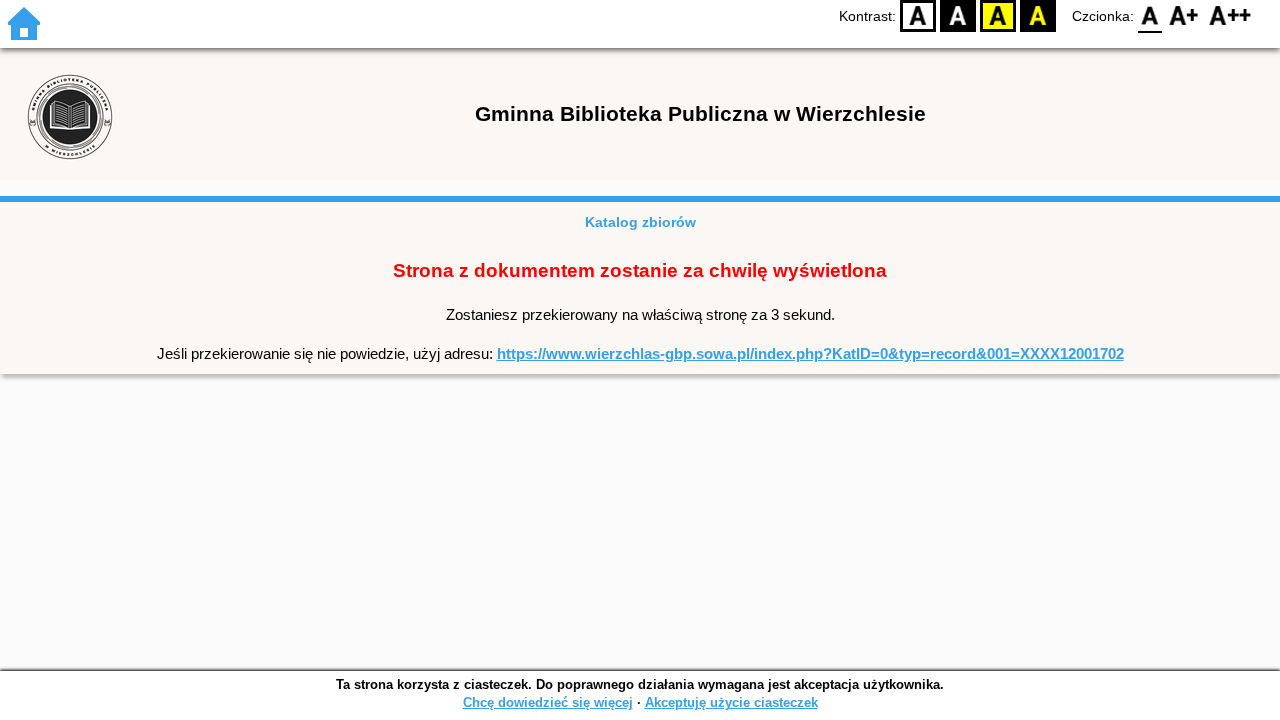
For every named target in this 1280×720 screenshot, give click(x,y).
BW (958, 15)
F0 (1150, 15)
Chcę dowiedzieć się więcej (548, 702)
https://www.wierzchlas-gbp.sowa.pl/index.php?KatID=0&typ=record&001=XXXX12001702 (810, 353)
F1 (1184, 15)
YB (998, 15)
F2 (1230, 15)
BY (1038, 15)
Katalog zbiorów (640, 222)
